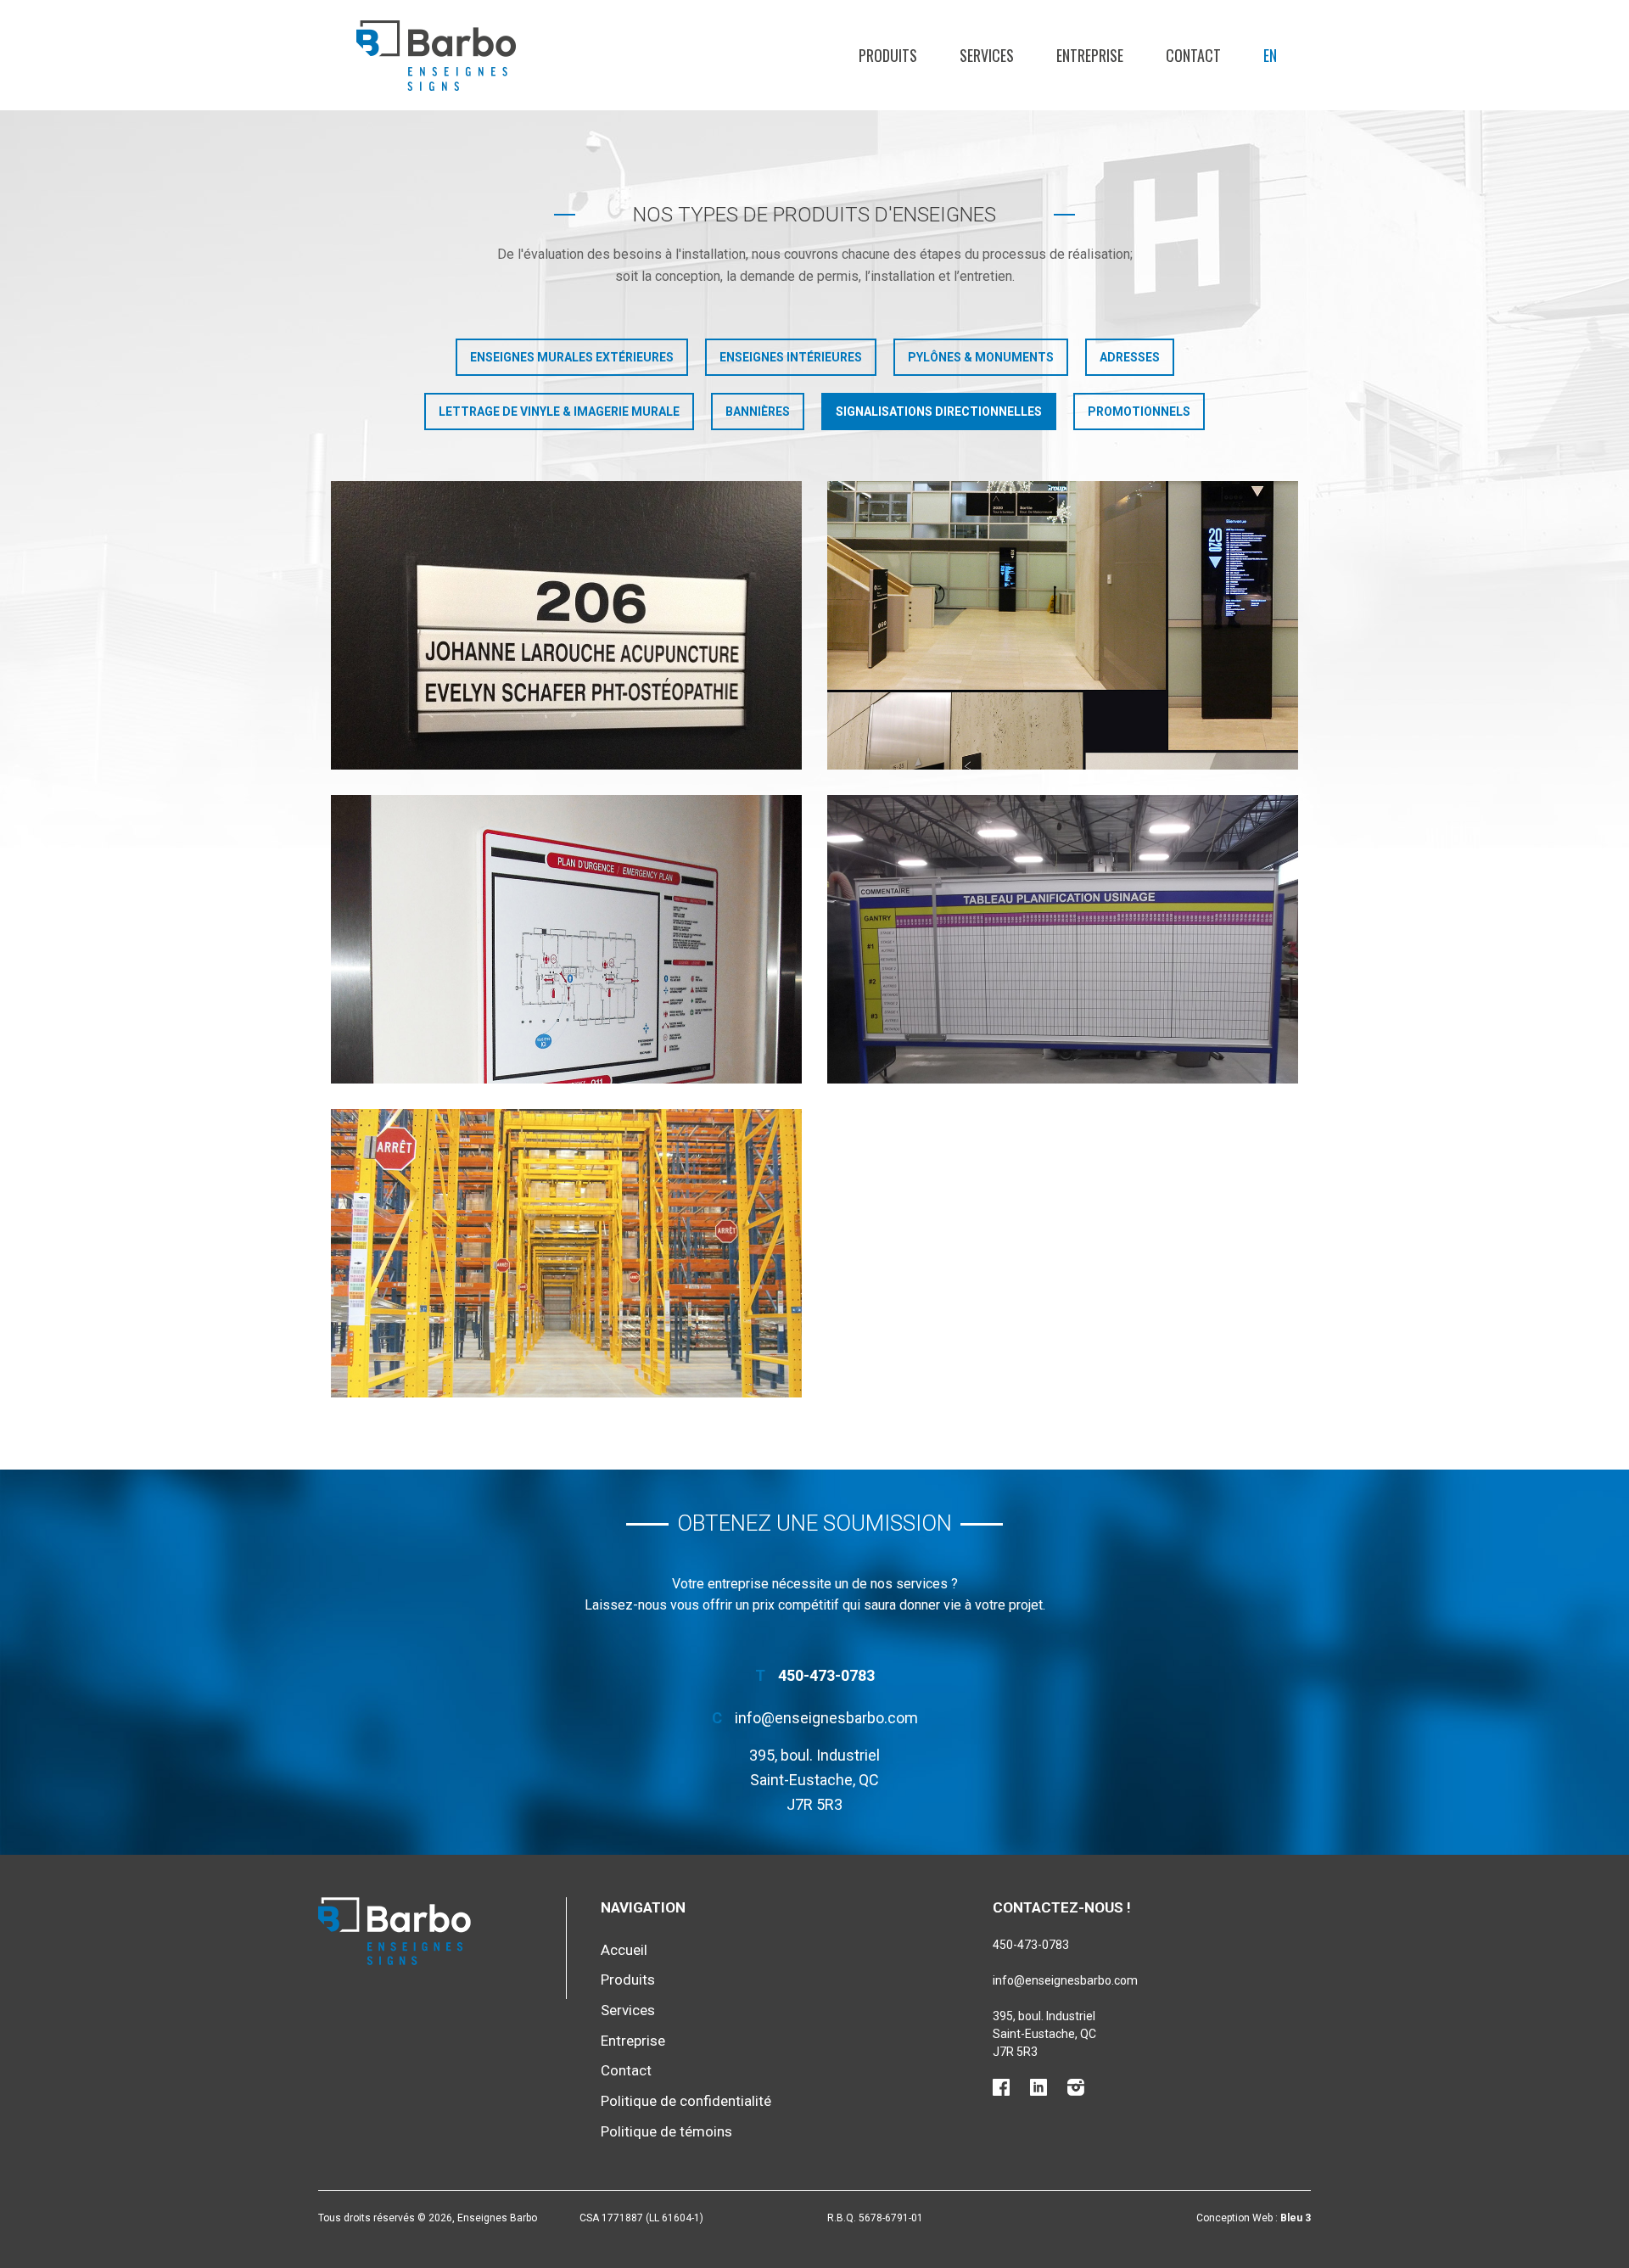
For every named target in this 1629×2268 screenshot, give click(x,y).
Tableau (1063, 939)
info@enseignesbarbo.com (826, 1718)
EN (1270, 55)
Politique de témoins (666, 2131)
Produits (628, 1980)
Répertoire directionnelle (1063, 625)
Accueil (624, 1950)
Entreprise (633, 2041)
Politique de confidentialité (686, 2101)
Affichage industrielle (567, 1253)
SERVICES (987, 55)
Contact (626, 2070)
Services (628, 2010)
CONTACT (1193, 55)
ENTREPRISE (1090, 55)
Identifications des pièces (566, 625)
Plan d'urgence (567, 939)
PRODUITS (888, 55)
